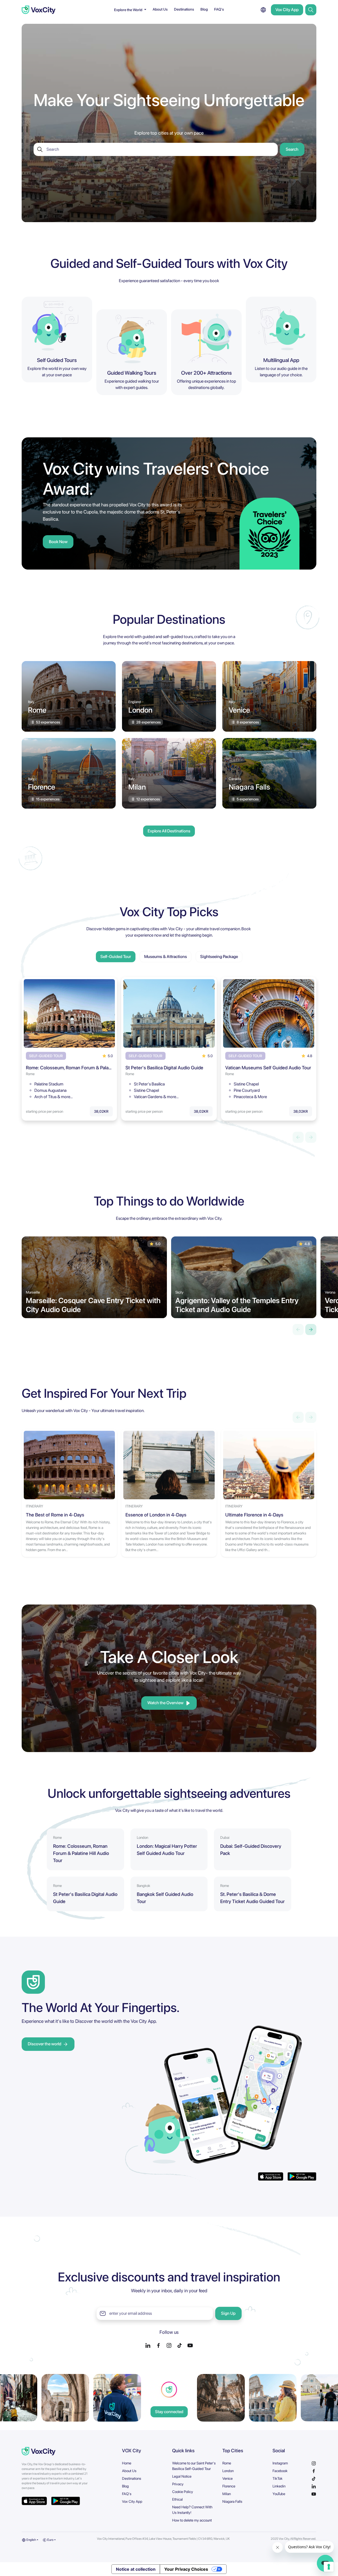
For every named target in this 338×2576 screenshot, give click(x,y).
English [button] (31, 2540)
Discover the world (44, 2044)
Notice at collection (136, 2569)
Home (127, 2463)
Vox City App (287, 10)
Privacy (178, 2484)
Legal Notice (182, 2476)
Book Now (58, 542)
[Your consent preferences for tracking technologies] (329, 2567)
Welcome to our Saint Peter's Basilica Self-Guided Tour (194, 2466)
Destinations (184, 9)
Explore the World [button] (129, 10)
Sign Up (228, 2313)
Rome (227, 2463)
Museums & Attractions (166, 957)
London (228, 2471)
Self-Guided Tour (116, 957)
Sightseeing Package (219, 957)
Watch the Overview (165, 1703)
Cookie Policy (183, 2492)
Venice (227, 2478)
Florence (229, 2486)
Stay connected (169, 2412)
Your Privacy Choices (186, 2569)
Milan (227, 2494)
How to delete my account (192, 2520)
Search (292, 149)
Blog (204, 9)
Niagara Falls (232, 2501)
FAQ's (219, 9)
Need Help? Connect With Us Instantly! (192, 2510)
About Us (160, 9)
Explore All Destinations (169, 831)
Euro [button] (50, 2540)
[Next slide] (311, 1330)
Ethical (177, 2499)
